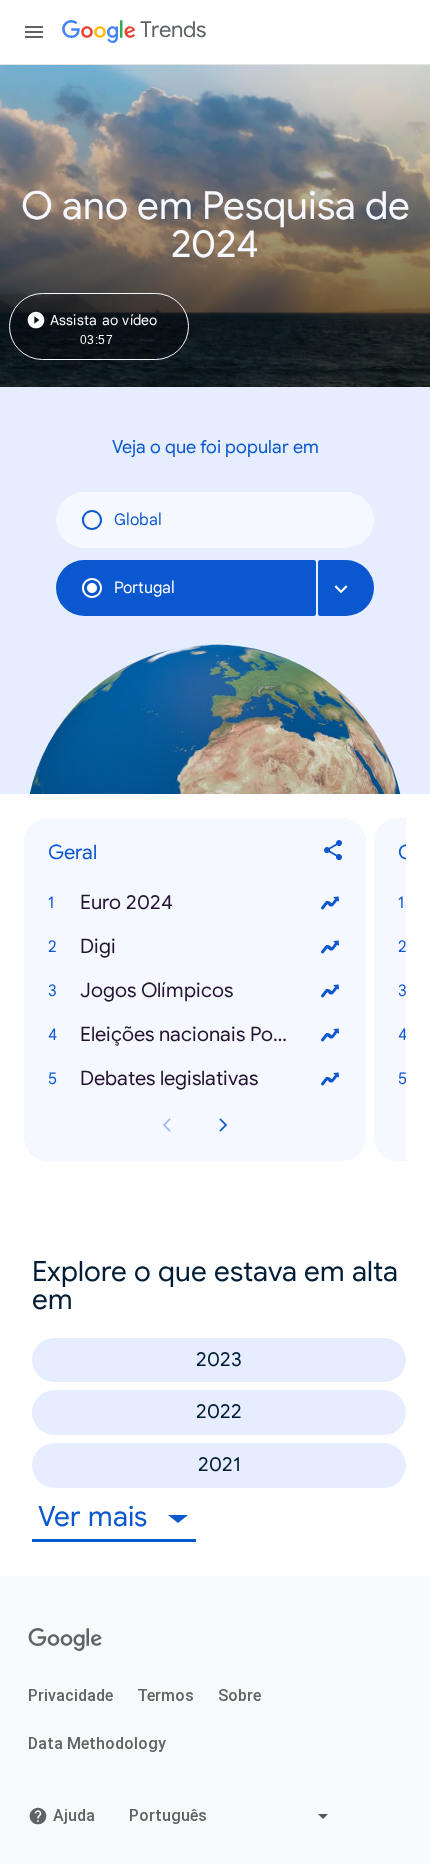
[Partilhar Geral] (334, 853)
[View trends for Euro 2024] (330, 904)
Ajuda (74, 1815)
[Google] (65, 1640)
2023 (219, 1359)
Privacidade (70, 1695)
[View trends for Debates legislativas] (330, 1080)
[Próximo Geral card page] (223, 1126)
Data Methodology (97, 1743)
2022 (219, 1411)
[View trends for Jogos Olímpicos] (330, 992)
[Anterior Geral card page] (167, 1126)
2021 (219, 1464)
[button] (195, 904)
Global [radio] (138, 520)
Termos (165, 1695)
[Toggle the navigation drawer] (34, 32)
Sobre (239, 1695)
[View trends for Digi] (330, 948)
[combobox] (346, 588)
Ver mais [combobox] (96, 1516)
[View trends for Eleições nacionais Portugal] (330, 1036)
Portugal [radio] (144, 588)
